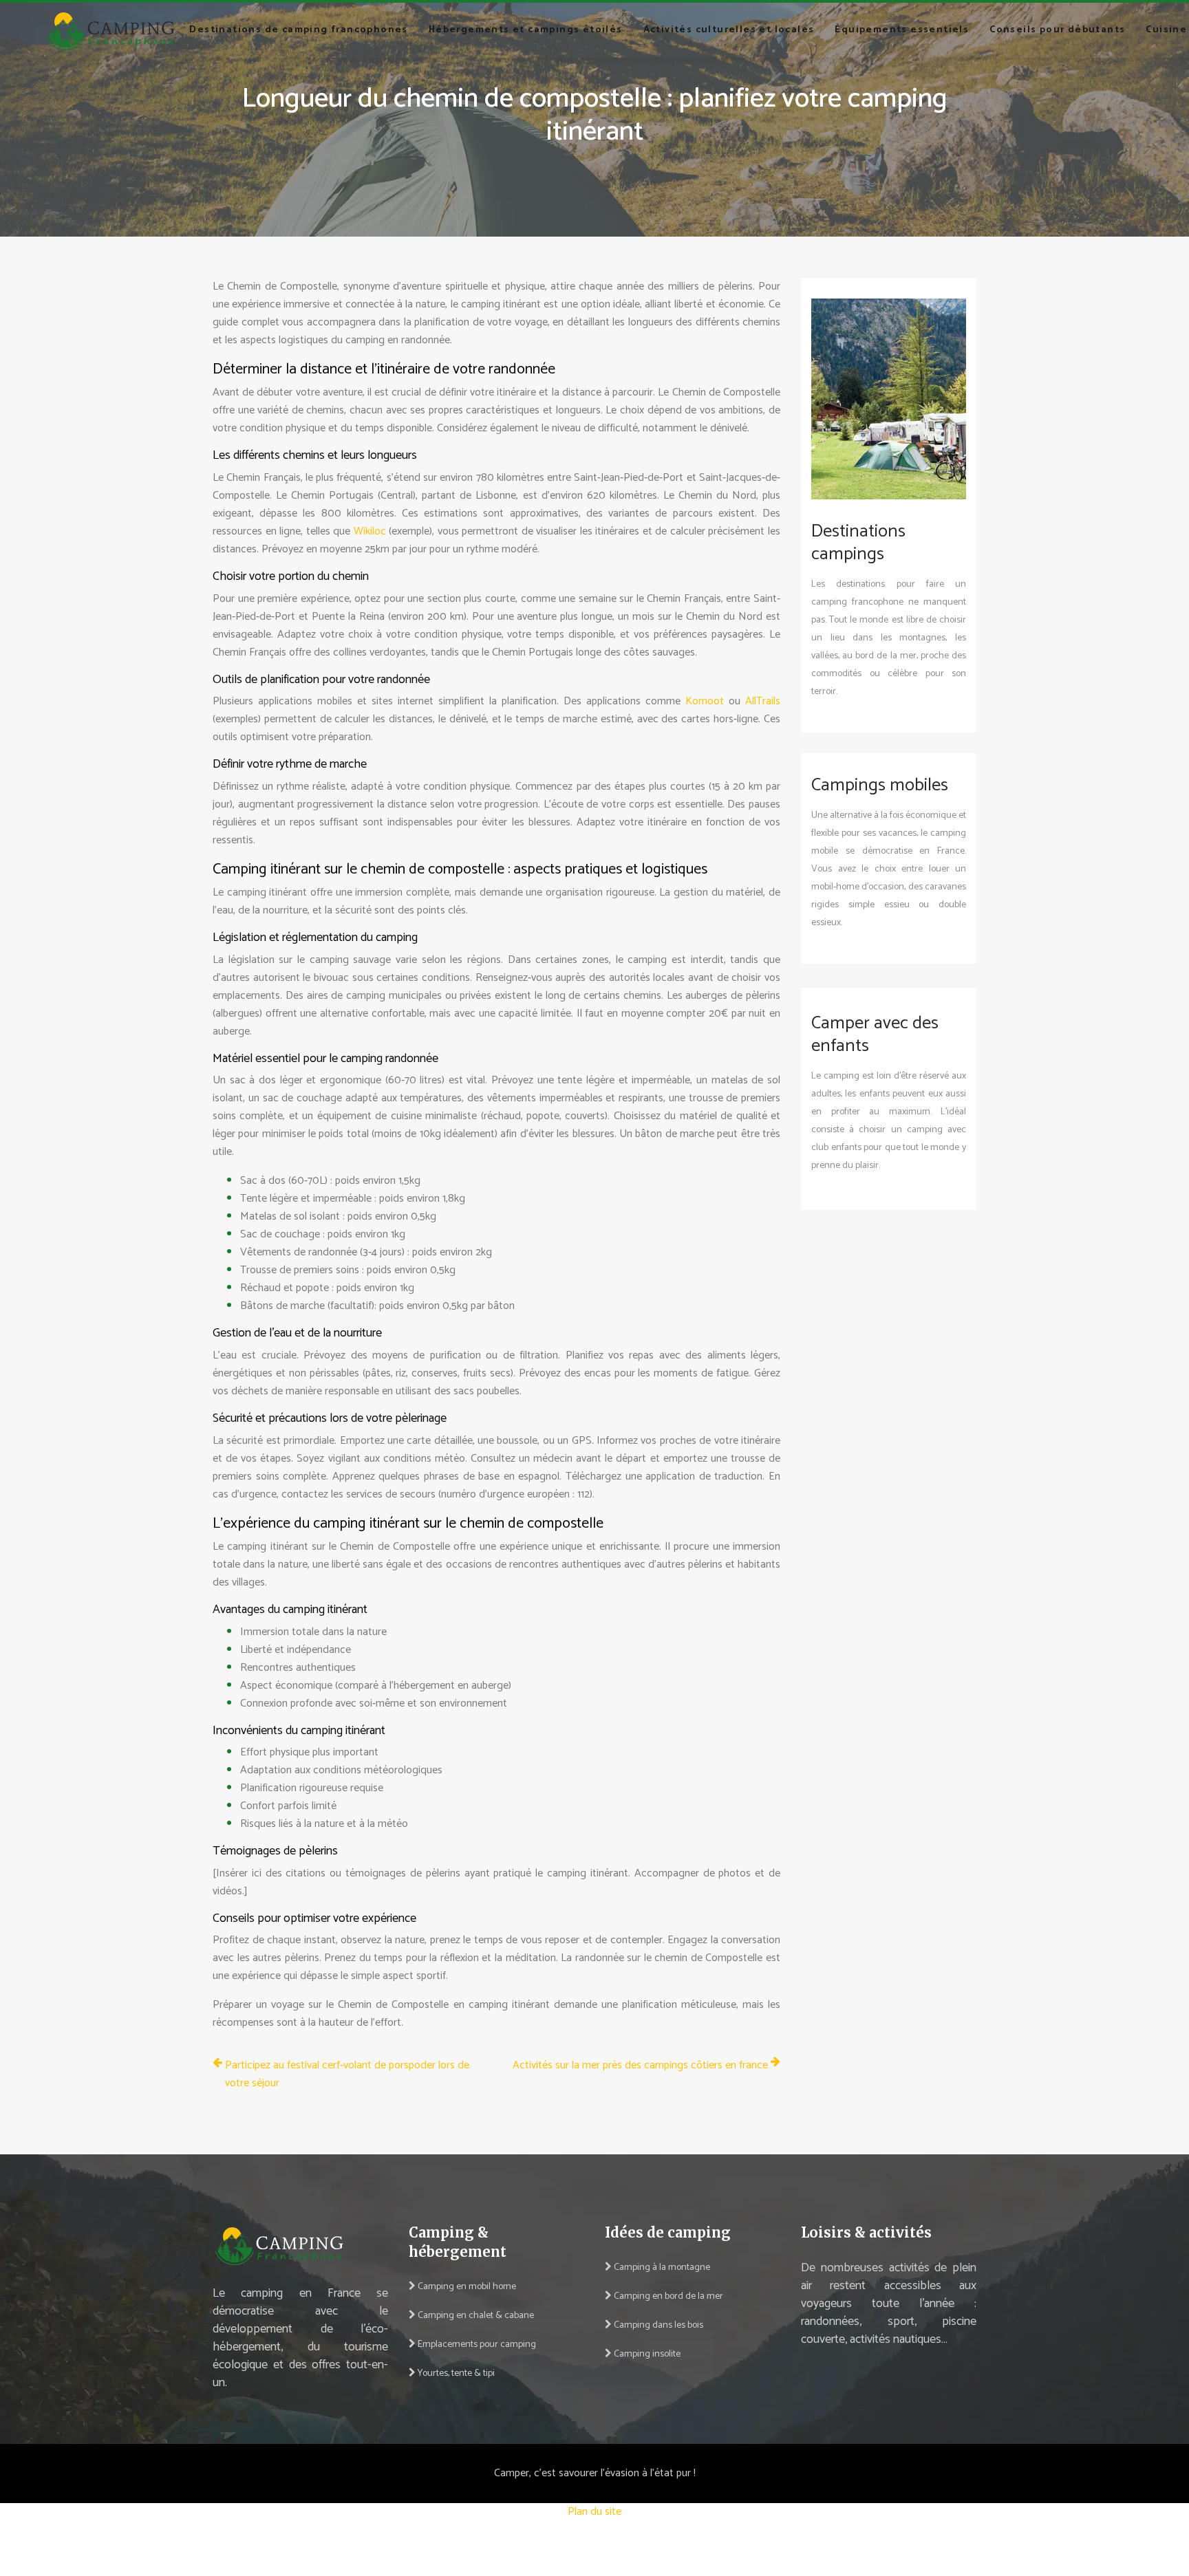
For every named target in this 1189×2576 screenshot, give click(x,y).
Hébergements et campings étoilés (526, 30)
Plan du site (594, 2512)
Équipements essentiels (902, 30)
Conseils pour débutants (1057, 30)
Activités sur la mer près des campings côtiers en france (640, 2066)
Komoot (707, 701)
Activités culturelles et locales (729, 30)
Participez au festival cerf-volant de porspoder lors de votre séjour (347, 2075)
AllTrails (763, 701)
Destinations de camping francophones (298, 30)
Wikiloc (372, 531)
